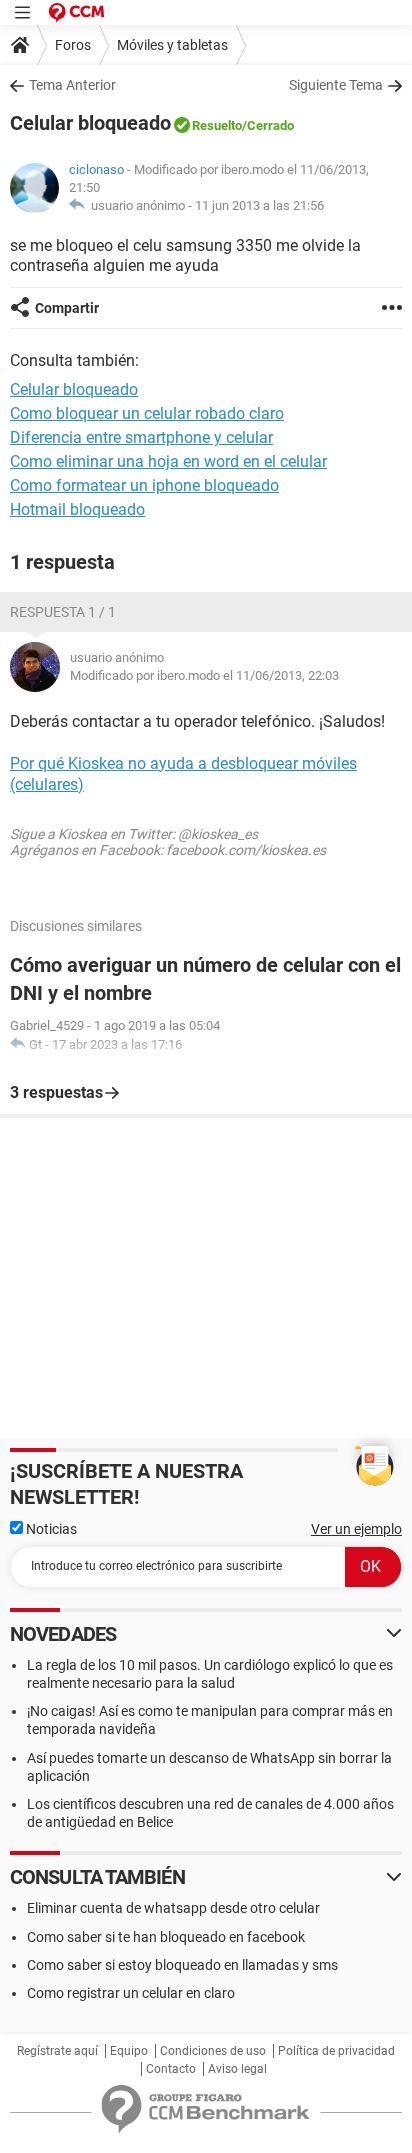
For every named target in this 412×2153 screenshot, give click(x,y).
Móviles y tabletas (172, 45)
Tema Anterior (72, 85)
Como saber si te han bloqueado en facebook (166, 1937)
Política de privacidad (336, 2051)
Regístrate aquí (57, 2051)
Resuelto (217, 125)
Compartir (67, 308)
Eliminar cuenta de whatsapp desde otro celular (173, 1908)
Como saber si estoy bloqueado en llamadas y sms (182, 1965)
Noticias (50, 1529)
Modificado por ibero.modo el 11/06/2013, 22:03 (204, 675)
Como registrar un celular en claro (131, 1993)
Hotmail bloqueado (77, 509)
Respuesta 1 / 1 (63, 612)
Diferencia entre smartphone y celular (141, 437)
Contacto (171, 2069)
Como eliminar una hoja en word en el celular (168, 461)
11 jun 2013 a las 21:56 (259, 205)
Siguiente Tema (336, 85)
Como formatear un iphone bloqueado (144, 485)
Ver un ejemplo (356, 1529)
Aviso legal (237, 2069)
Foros (73, 45)
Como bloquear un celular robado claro (147, 413)
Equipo (129, 2051)
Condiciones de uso (213, 2051)
